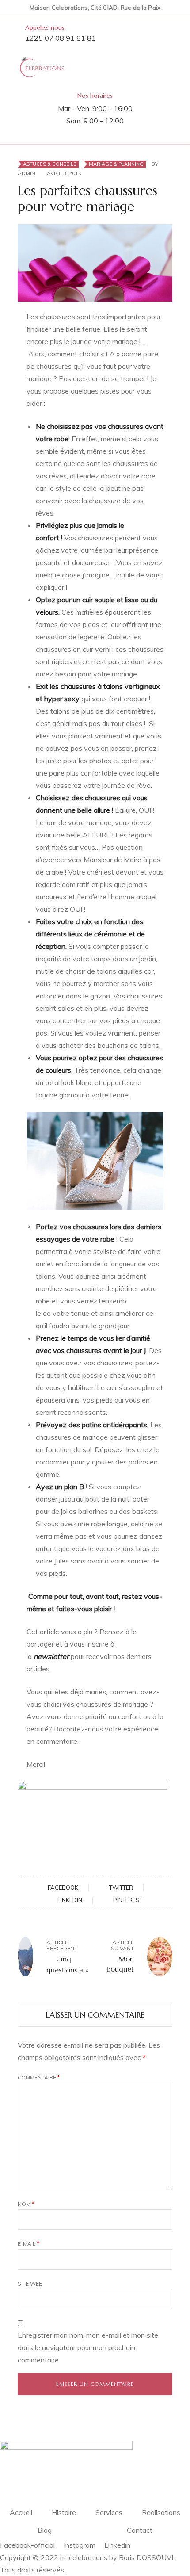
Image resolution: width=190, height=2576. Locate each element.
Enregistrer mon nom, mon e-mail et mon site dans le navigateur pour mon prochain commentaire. (88, 2347)
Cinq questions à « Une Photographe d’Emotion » (67, 1964)
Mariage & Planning (116, 164)
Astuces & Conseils (50, 164)
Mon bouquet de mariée (118, 1964)
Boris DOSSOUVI (146, 2557)
